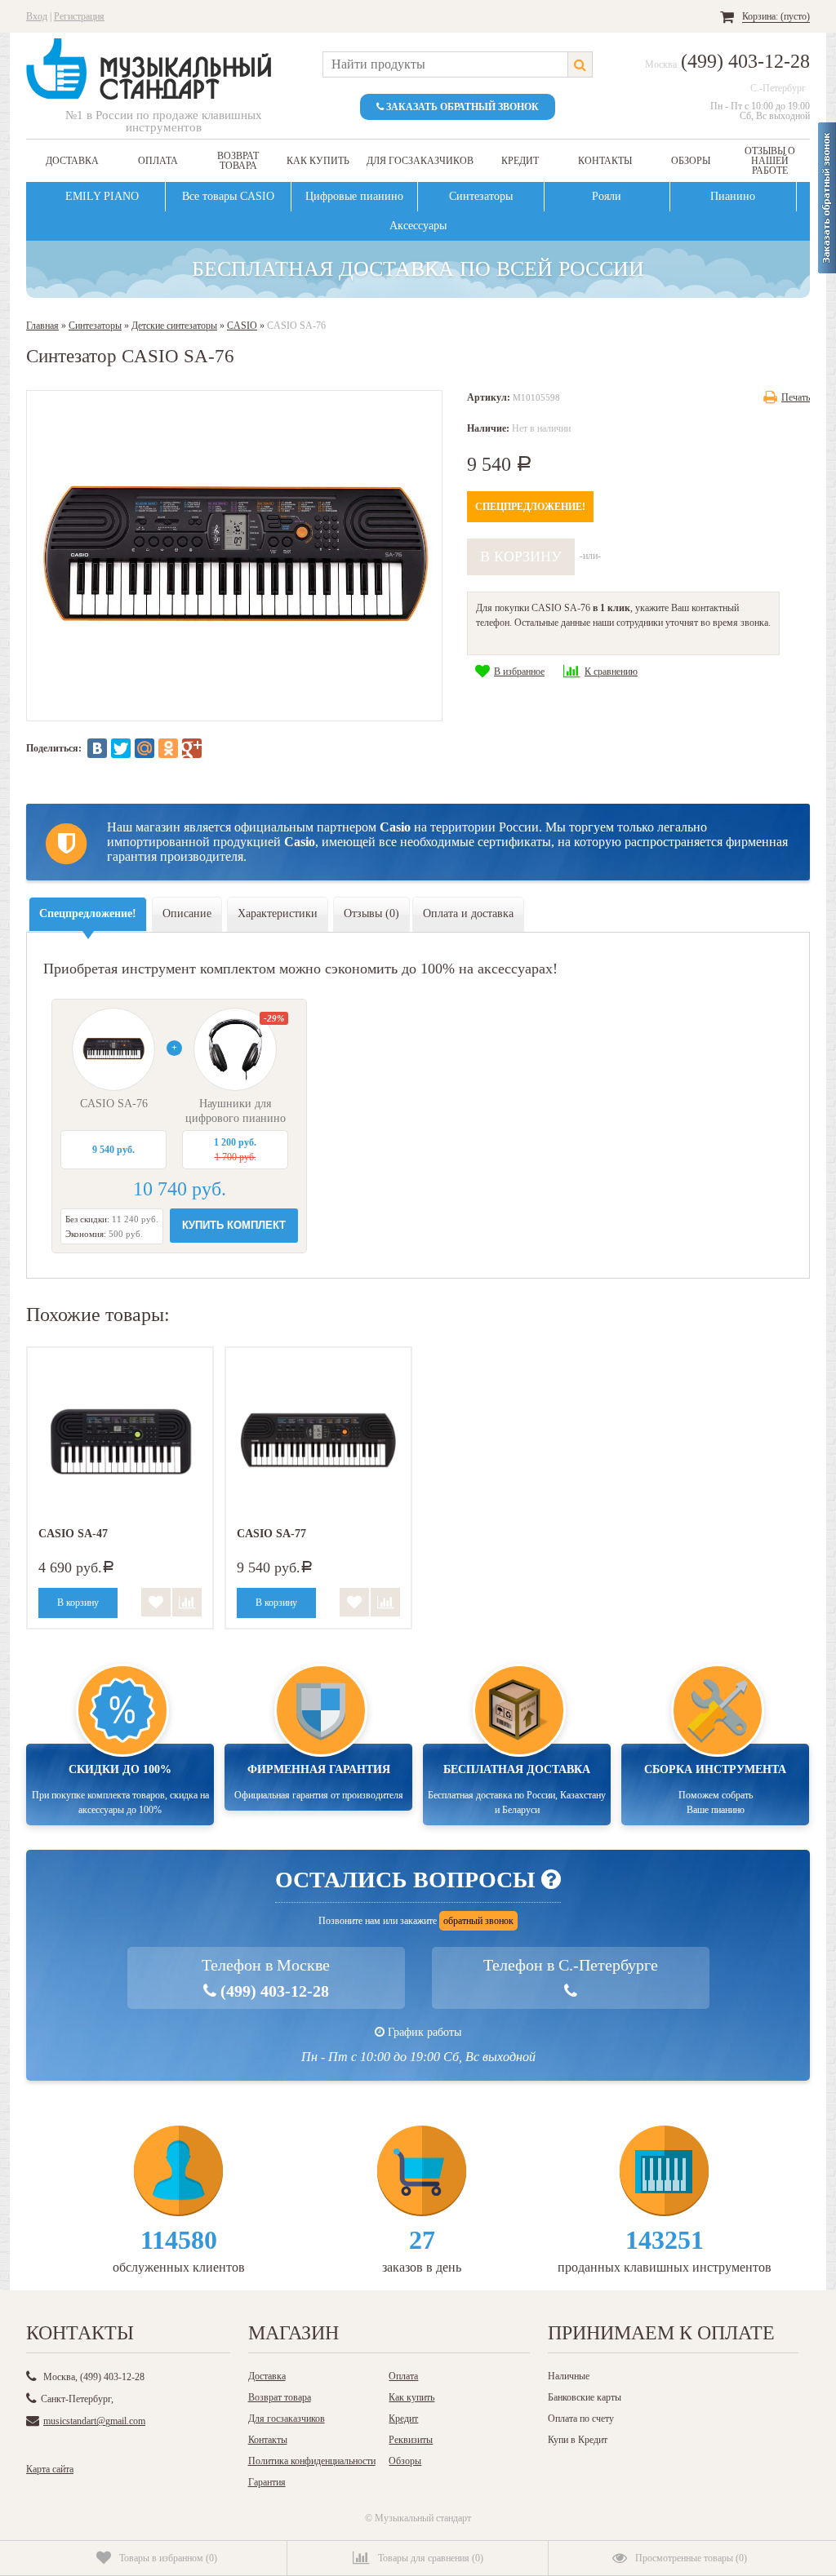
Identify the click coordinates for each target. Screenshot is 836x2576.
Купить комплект (234, 1225)
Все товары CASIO (228, 196)
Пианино (733, 196)
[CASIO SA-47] (120, 1440)
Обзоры (691, 161)
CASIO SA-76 (114, 1104)
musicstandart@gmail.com (94, 2421)
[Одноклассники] (168, 748)
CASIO (242, 326)
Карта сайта (50, 2469)
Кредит (520, 161)
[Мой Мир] (145, 748)
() (168, 2558)
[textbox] (445, 64)
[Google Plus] (192, 748)
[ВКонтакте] (97, 748)
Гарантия (267, 2482)
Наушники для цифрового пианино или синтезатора (236, 1118)
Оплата (158, 161)
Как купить (318, 161)
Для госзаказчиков (420, 161)
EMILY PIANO (102, 196)
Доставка (72, 161)
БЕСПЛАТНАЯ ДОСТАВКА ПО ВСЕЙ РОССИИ (418, 277)
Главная (42, 326)
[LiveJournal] (216, 748)
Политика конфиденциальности (312, 2461)
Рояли (607, 196)
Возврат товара (238, 161)
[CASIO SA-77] (318, 1440)
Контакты (605, 161)
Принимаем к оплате (661, 2333)
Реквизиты (411, 2440)
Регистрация (79, 16)
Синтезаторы (481, 196)
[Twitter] (121, 748)
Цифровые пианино (354, 196)
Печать (796, 397)
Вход (37, 16)
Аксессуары (418, 226)
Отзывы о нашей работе (770, 161)
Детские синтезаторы (174, 326)
